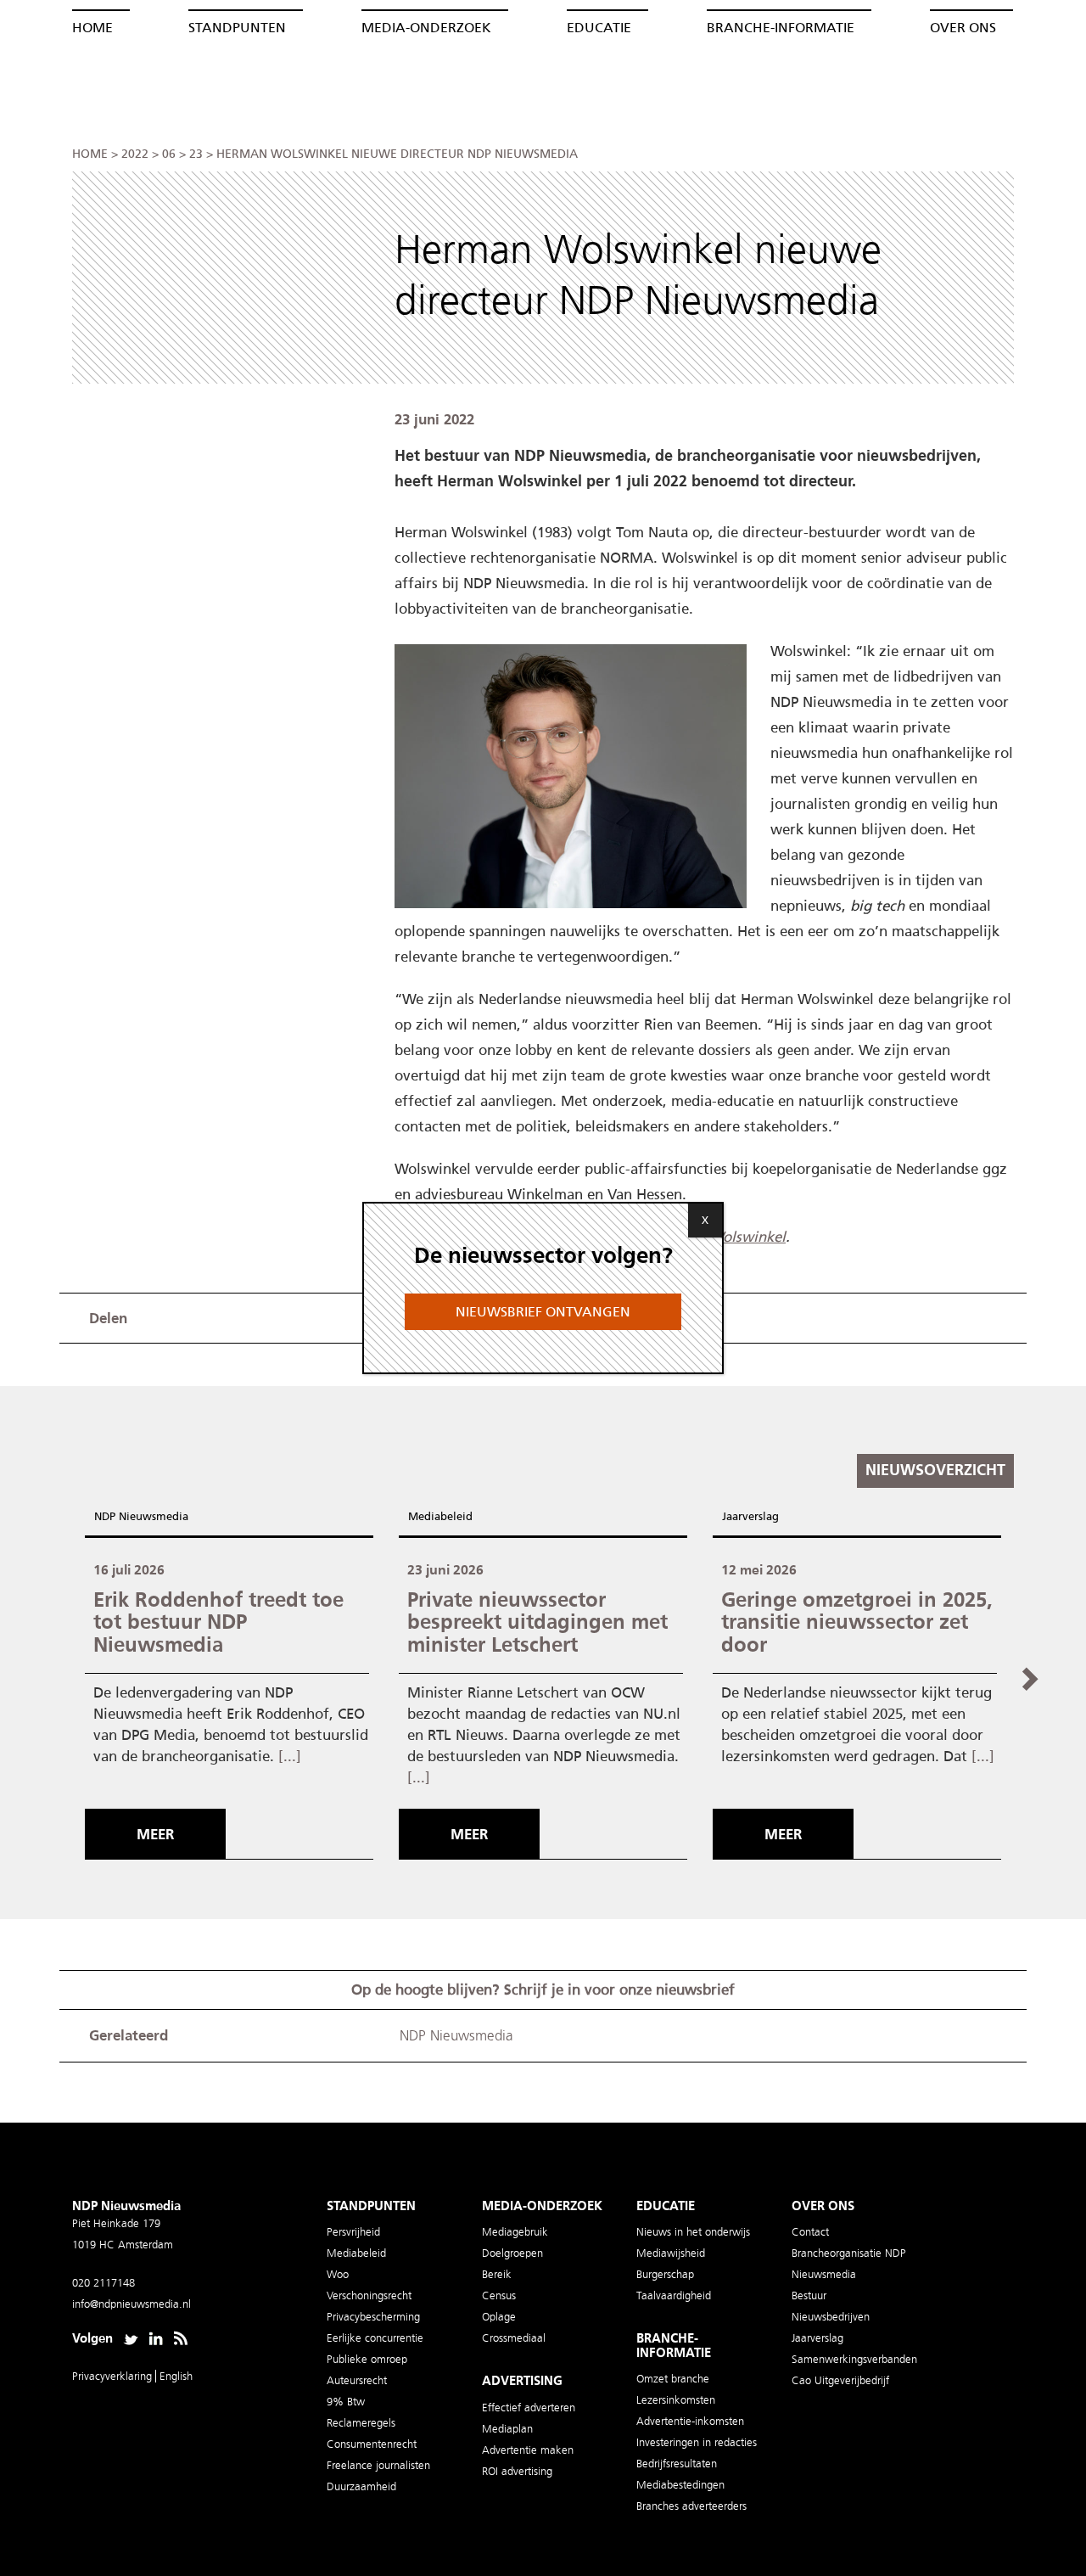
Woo (338, 2274)
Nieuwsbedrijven (831, 2317)
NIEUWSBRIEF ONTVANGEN (543, 1312)
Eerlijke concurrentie (375, 2338)
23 (196, 154)
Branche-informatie (781, 28)
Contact (810, 2232)
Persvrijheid (353, 2232)
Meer (155, 1834)
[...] (290, 1756)
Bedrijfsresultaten (677, 2464)
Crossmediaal (514, 2338)
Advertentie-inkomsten (690, 2421)
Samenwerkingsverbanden (854, 2359)
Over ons (963, 28)
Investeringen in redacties (697, 2442)
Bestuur (809, 2295)
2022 (135, 154)
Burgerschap (665, 2274)
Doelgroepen (512, 2253)
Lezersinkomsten (676, 2400)
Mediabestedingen (680, 2485)
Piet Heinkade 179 (116, 2223)
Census (499, 2295)
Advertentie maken (528, 2450)
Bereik (497, 2274)
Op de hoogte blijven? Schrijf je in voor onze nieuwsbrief (543, 1990)
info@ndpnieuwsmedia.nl (132, 2304)
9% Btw (346, 2402)
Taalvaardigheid (674, 2295)
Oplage (499, 2317)
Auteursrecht (357, 2380)
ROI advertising (517, 2471)
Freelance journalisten (378, 2465)
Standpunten (237, 28)
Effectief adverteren (529, 2408)
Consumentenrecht (372, 2444)
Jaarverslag (750, 1516)
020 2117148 (104, 2283)
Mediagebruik (515, 2232)
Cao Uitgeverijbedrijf (840, 2380)
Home (92, 28)
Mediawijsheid (671, 2253)
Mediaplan (507, 2429)
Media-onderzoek (426, 28)
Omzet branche (673, 2379)
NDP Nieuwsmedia (141, 1516)
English (176, 2376)
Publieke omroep (367, 2359)
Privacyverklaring (114, 2376)
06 (169, 154)
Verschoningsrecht (369, 2295)
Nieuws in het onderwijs (693, 2232)
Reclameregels (361, 2423)
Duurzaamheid (361, 2486)
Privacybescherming (373, 2317)
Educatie (599, 28)
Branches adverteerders (691, 2506)
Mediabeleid (440, 1516)
